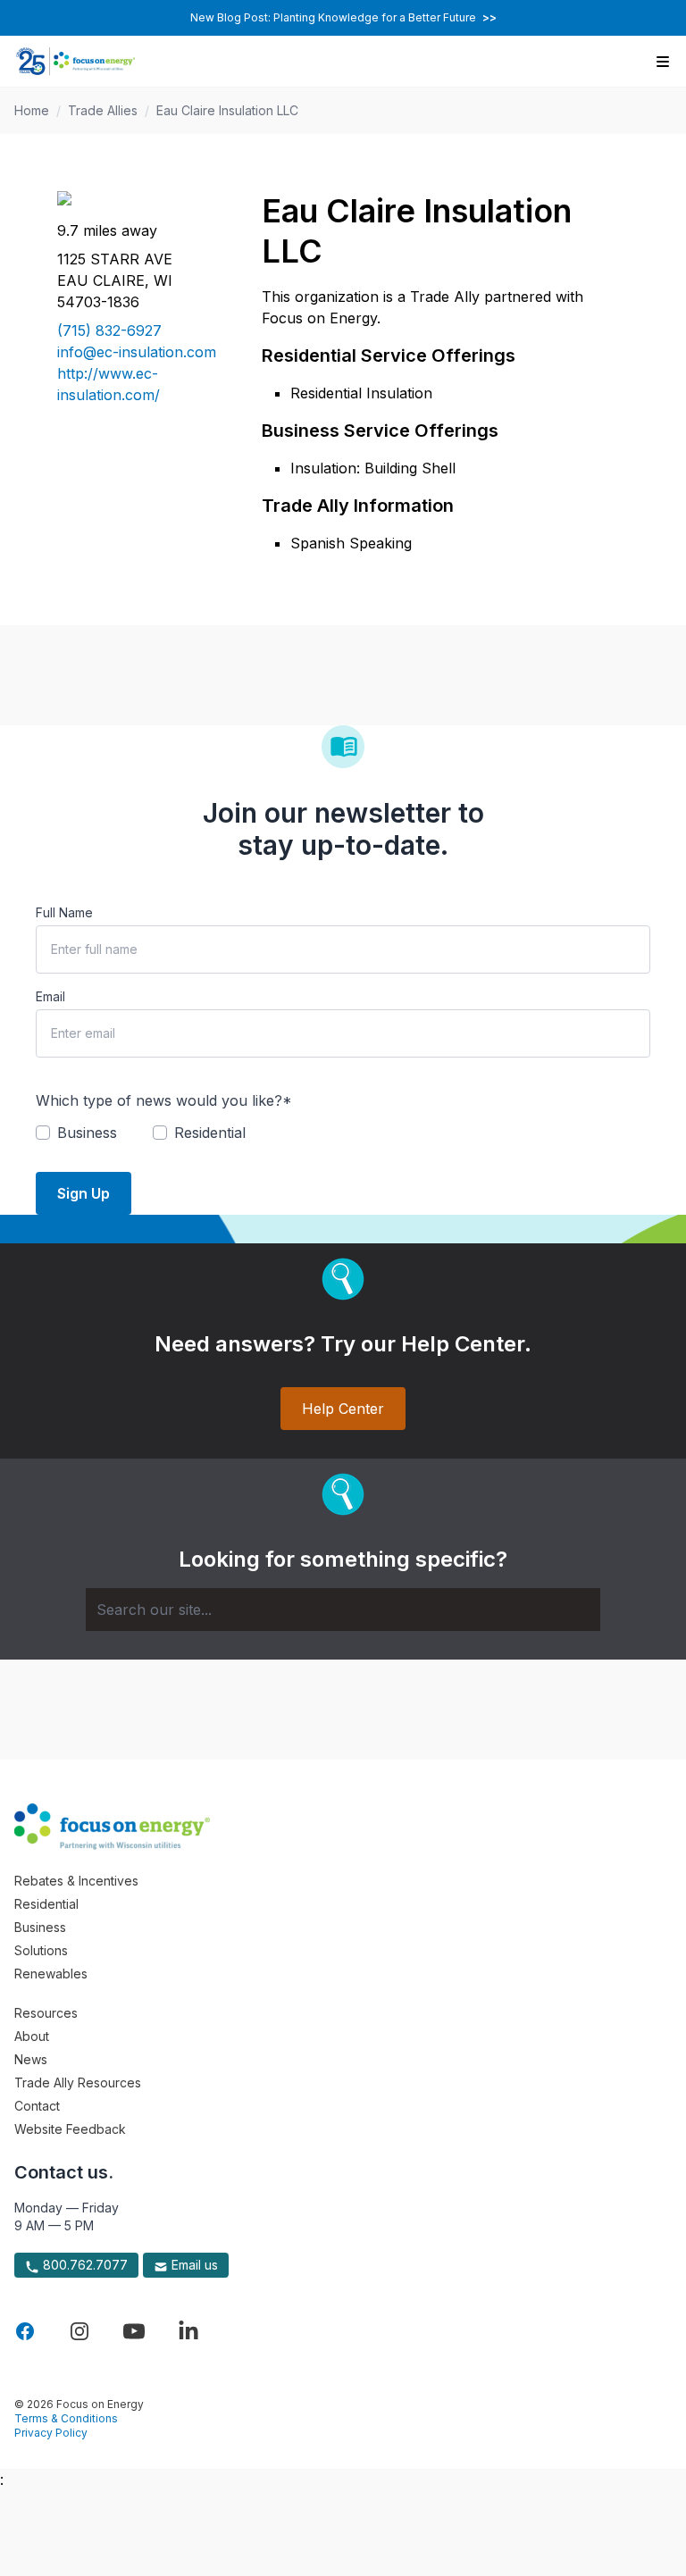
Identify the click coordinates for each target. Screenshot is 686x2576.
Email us (193, 2265)
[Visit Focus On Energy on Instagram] (79, 2331)
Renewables (51, 1974)
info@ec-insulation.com (137, 352)
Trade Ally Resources (78, 2083)
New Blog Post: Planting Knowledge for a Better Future (343, 17)
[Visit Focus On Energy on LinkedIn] (188, 2331)
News (31, 2059)
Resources (46, 2013)
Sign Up (84, 1193)
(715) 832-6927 (109, 330)
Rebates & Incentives (76, 1881)
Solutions (41, 1950)
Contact (37, 2106)
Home (32, 110)
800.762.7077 (84, 2265)
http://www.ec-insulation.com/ (109, 384)
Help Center (343, 1409)
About (32, 2036)
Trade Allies (103, 110)
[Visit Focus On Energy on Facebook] (25, 2331)
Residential (46, 1904)
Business (40, 1927)
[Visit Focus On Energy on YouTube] (134, 2331)
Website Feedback (70, 2129)
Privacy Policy (51, 2433)
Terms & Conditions (66, 2418)
